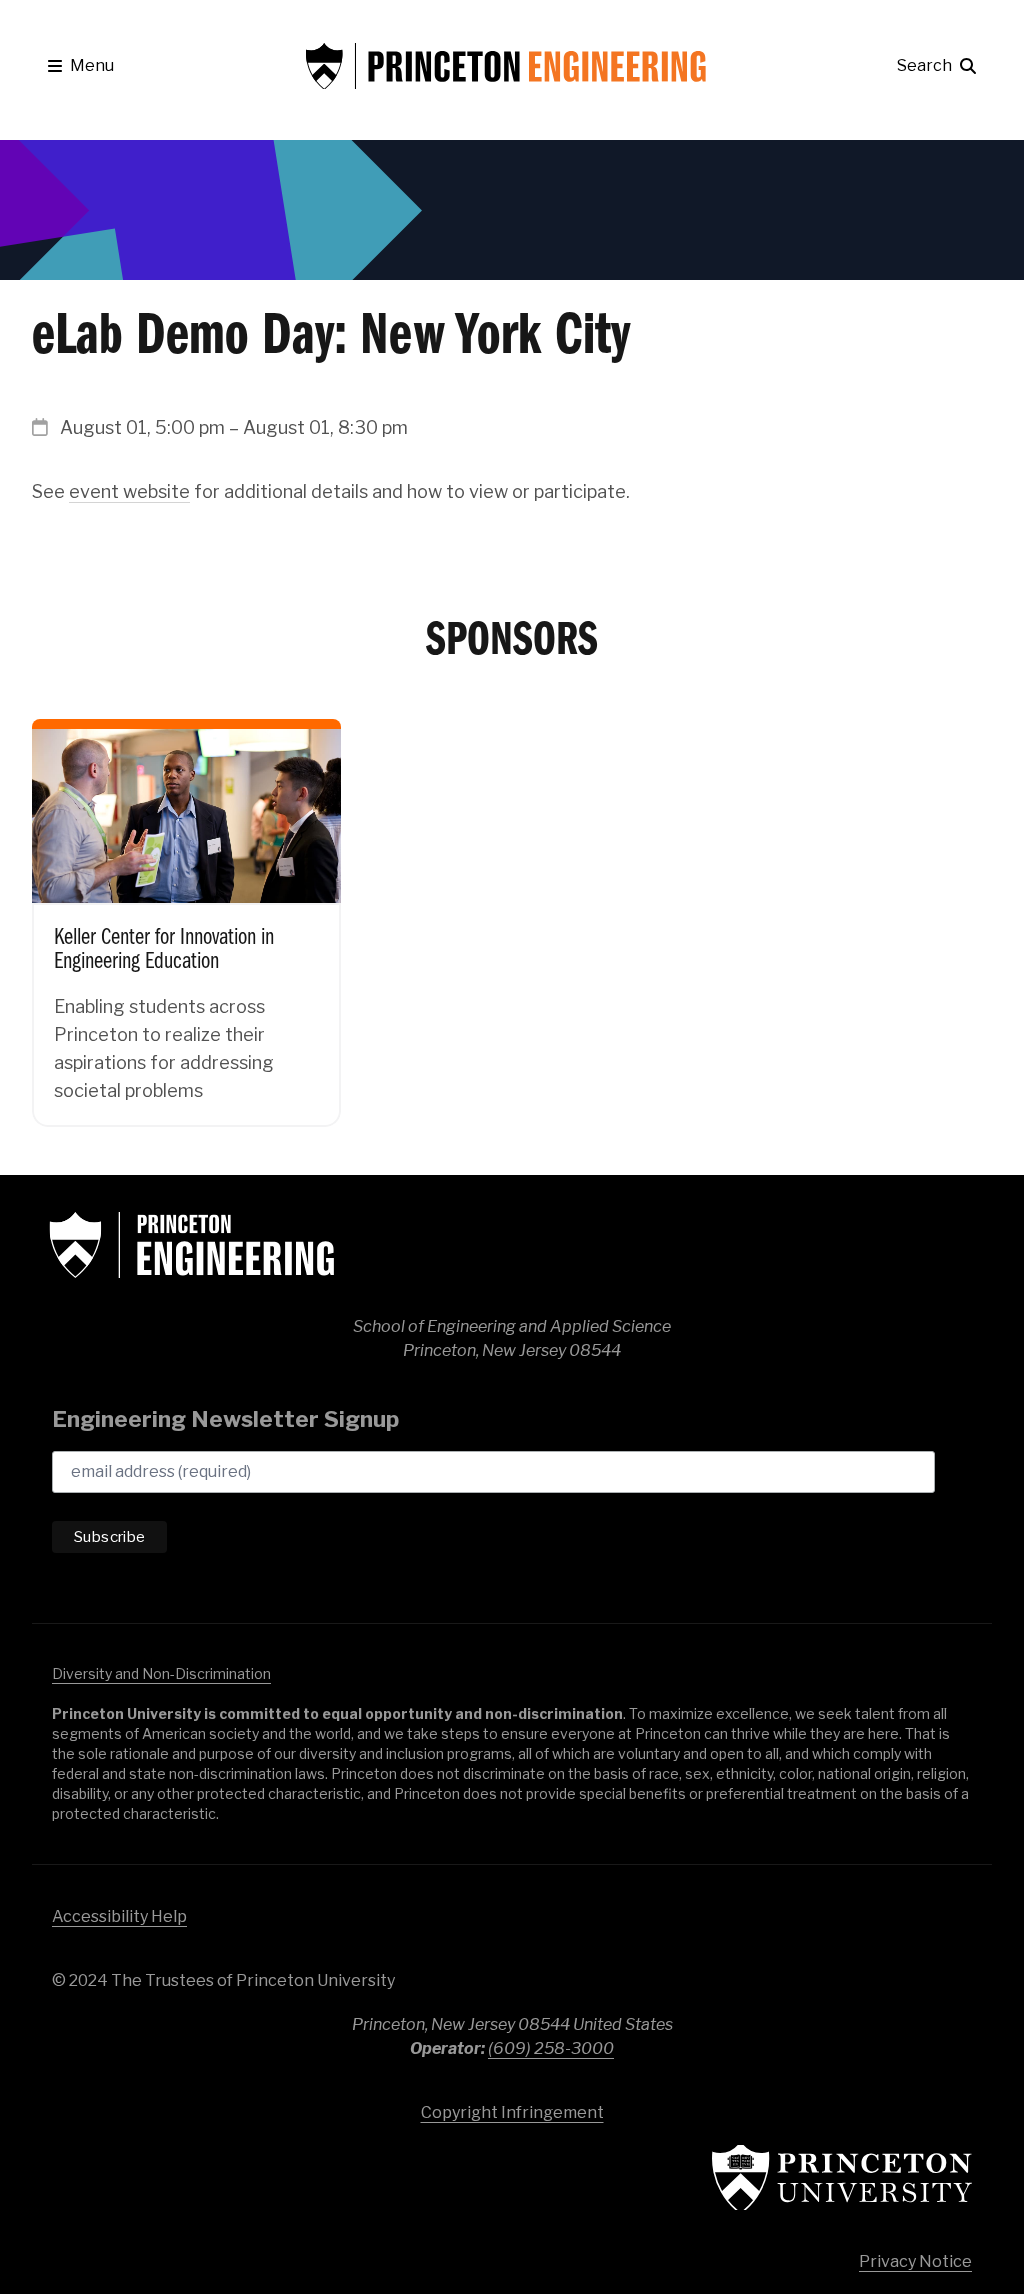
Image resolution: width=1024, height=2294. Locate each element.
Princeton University (842, 2177)
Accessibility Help (119, 1916)
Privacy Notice (915, 2261)
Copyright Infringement (512, 2112)
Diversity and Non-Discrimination (161, 1673)
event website (129, 491)
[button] (81, 66)
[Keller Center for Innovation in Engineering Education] (186, 908)
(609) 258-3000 (551, 2048)
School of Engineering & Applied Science (192, 1245)
